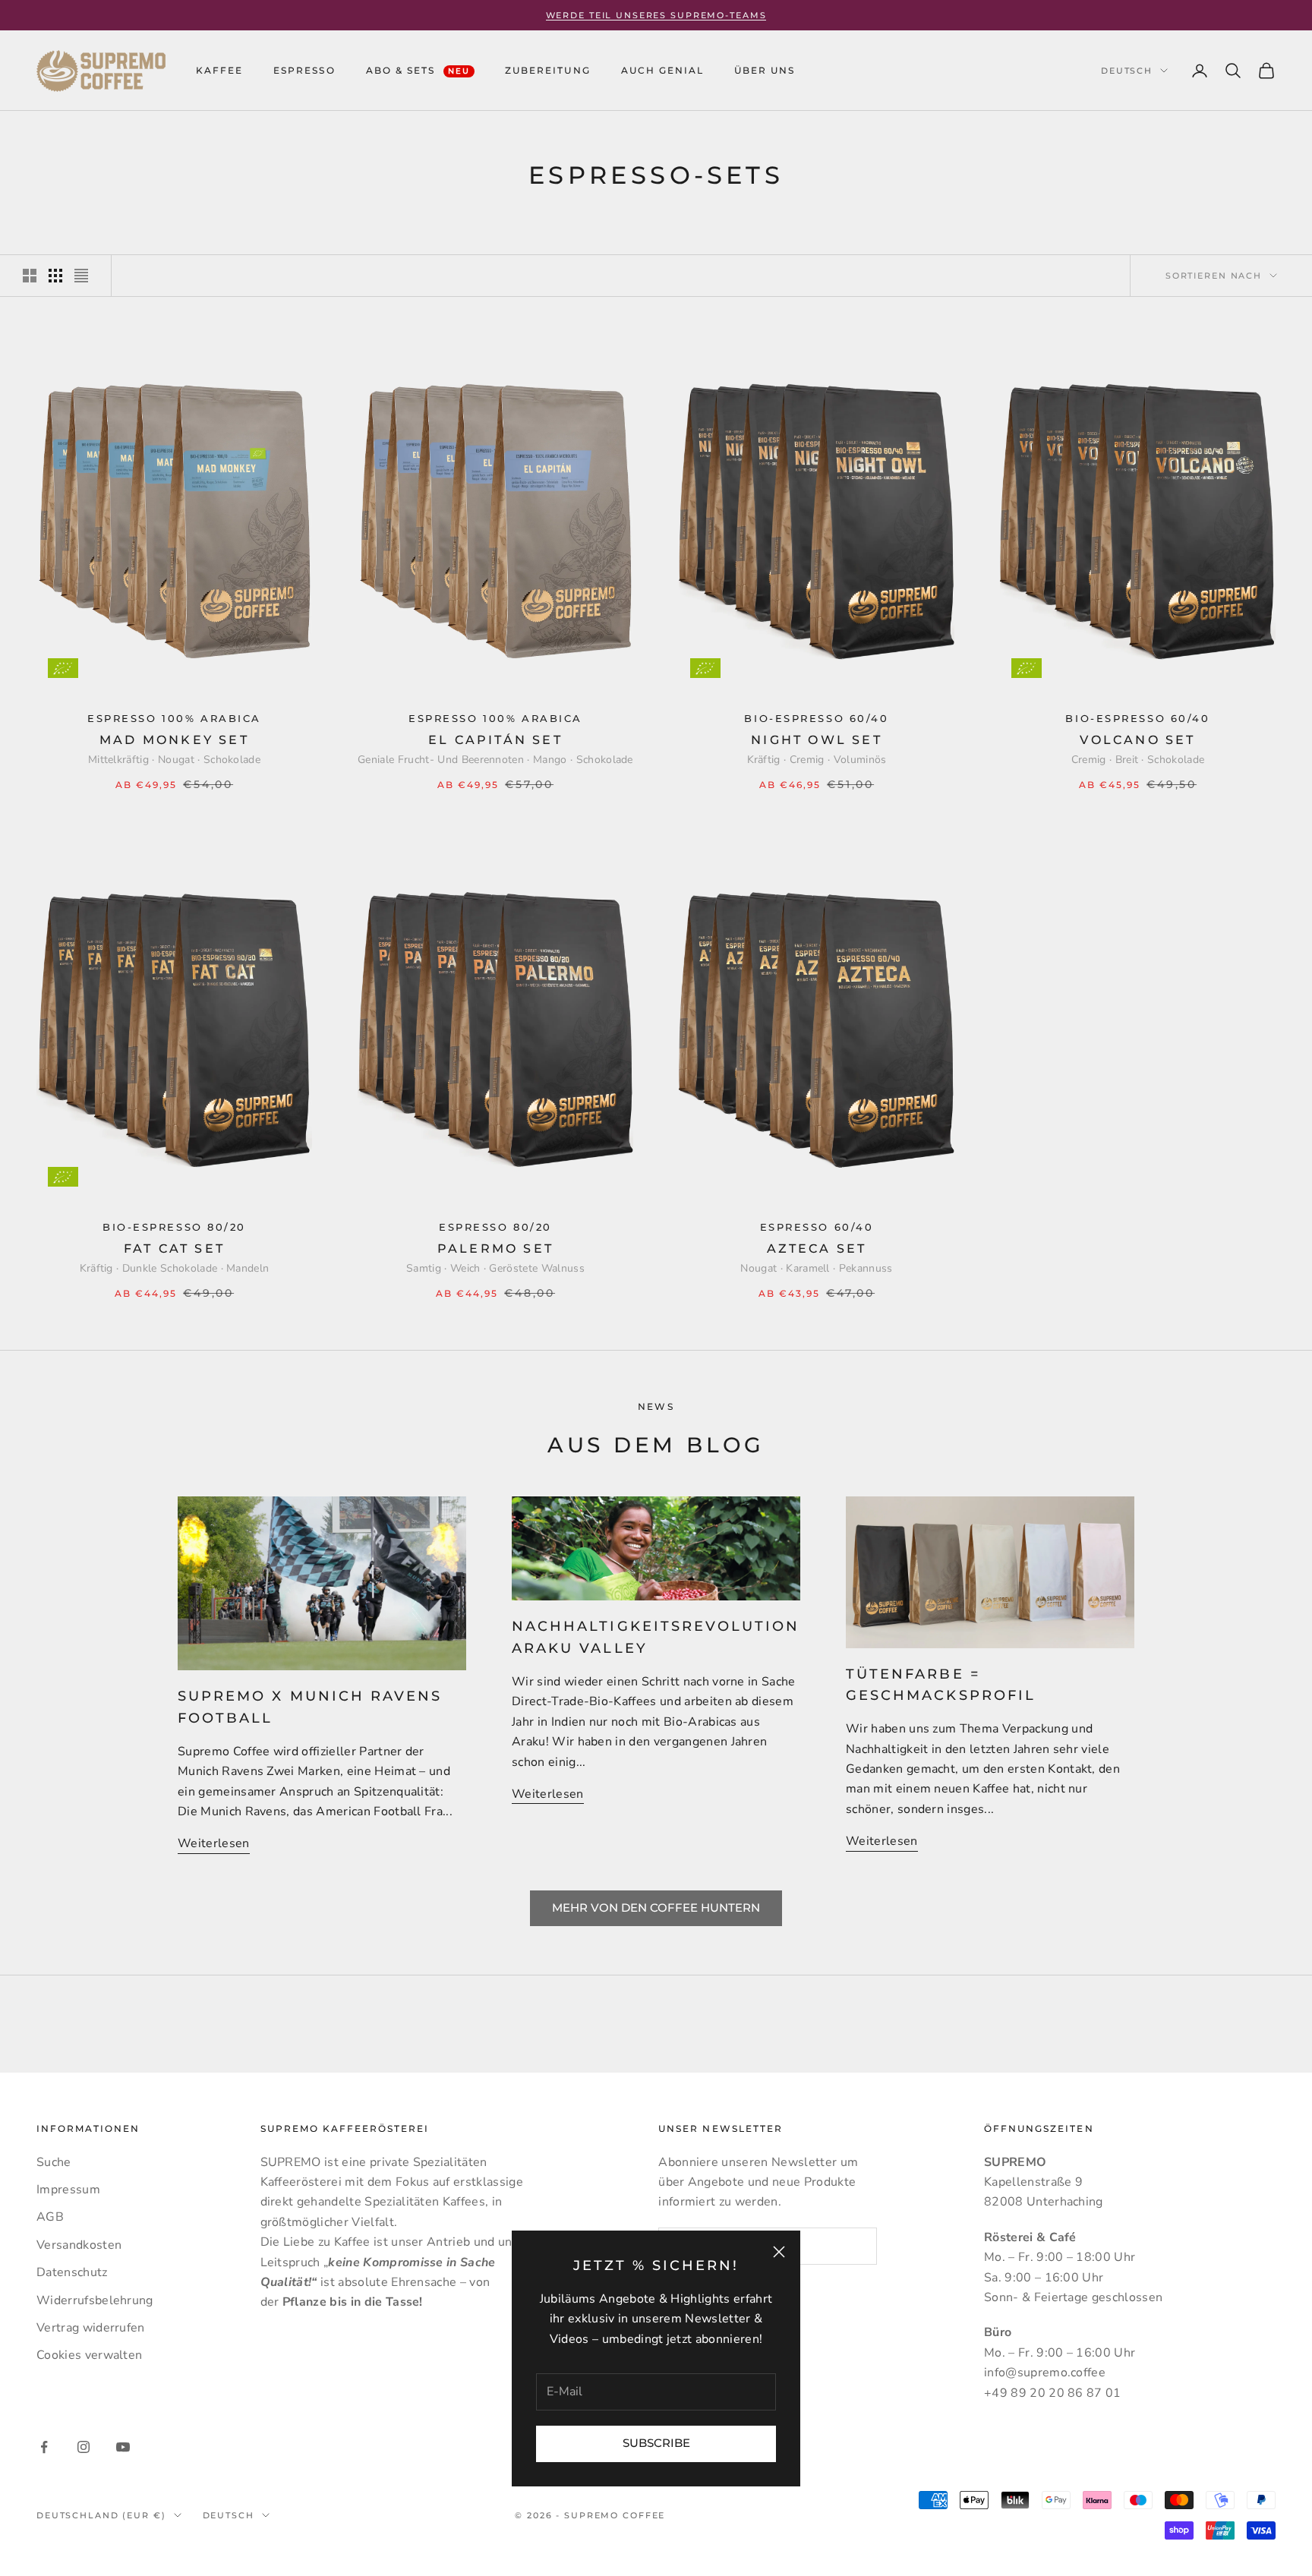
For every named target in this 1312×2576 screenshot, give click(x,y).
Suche (54, 2162)
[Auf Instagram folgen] (84, 2447)
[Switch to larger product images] (30, 276)
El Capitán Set (495, 740)
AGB (50, 2217)
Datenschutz (72, 2272)
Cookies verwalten (89, 2355)
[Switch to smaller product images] (55, 276)
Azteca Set (817, 1249)
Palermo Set (495, 1249)
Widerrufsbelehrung (95, 2300)
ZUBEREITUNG (547, 70)
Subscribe (656, 2443)
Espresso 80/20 (495, 1227)
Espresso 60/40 (817, 1227)
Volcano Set (1137, 740)
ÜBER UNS (765, 70)
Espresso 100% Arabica (174, 719)
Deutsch (1127, 71)
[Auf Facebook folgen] (44, 2447)
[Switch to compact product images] (81, 276)
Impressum (68, 2190)
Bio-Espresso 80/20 (174, 1227)
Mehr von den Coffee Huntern (656, 1908)
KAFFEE (219, 70)
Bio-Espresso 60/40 (816, 719)
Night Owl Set (817, 740)
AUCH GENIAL (662, 70)
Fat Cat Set (174, 1249)
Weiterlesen (214, 1843)
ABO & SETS (418, 70)
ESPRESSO (304, 70)
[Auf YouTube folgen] (123, 2447)
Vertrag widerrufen (91, 2328)
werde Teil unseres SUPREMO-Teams (656, 15)
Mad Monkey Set (174, 740)
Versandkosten (79, 2245)
